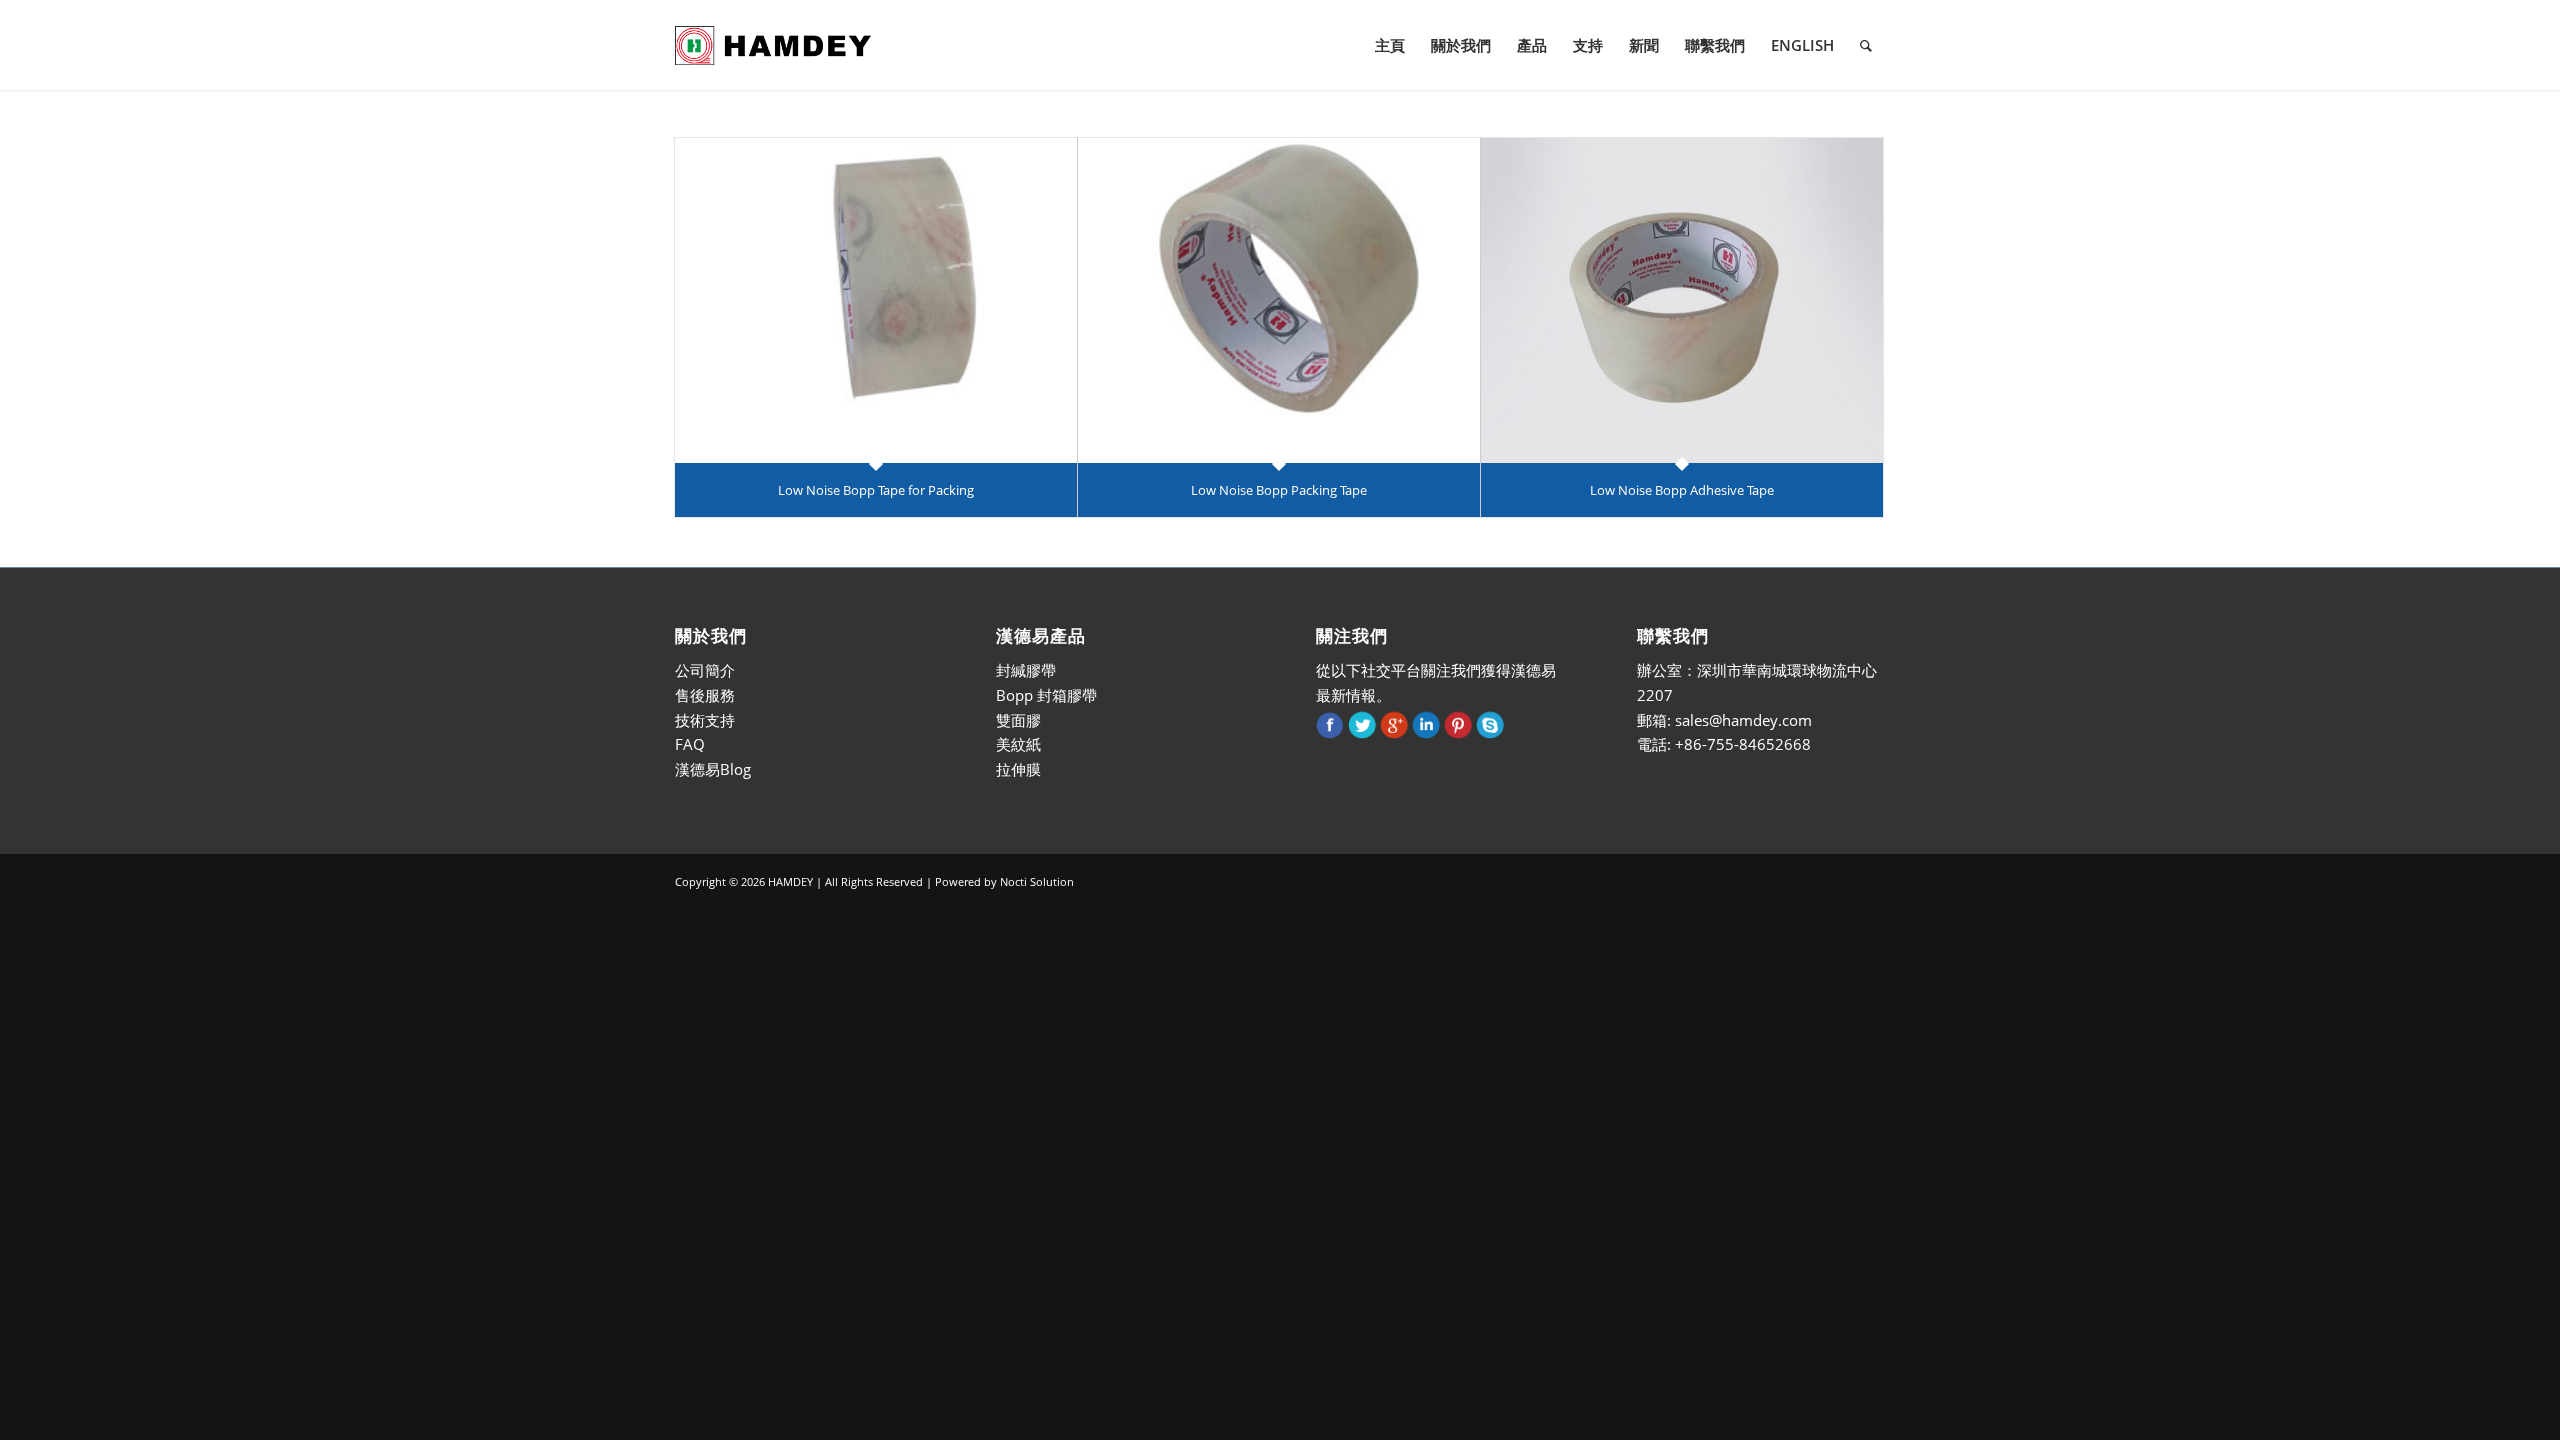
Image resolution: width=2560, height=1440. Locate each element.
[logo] (773, 45)
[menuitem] (1390, 45)
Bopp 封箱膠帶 (1046, 695)
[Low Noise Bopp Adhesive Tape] (1682, 300)
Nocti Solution (1037, 881)
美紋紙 (1018, 744)
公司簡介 (705, 670)
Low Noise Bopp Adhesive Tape (1682, 490)
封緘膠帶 (1026, 670)
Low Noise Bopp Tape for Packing (876, 490)
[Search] (1866, 45)
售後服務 (705, 695)
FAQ (690, 744)
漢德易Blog (713, 769)
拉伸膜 (1018, 769)
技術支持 (705, 720)
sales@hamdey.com (1743, 720)
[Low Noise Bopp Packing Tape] (1279, 300)
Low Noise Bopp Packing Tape (1279, 490)
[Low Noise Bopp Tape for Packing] (876, 300)
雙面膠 (1018, 720)
